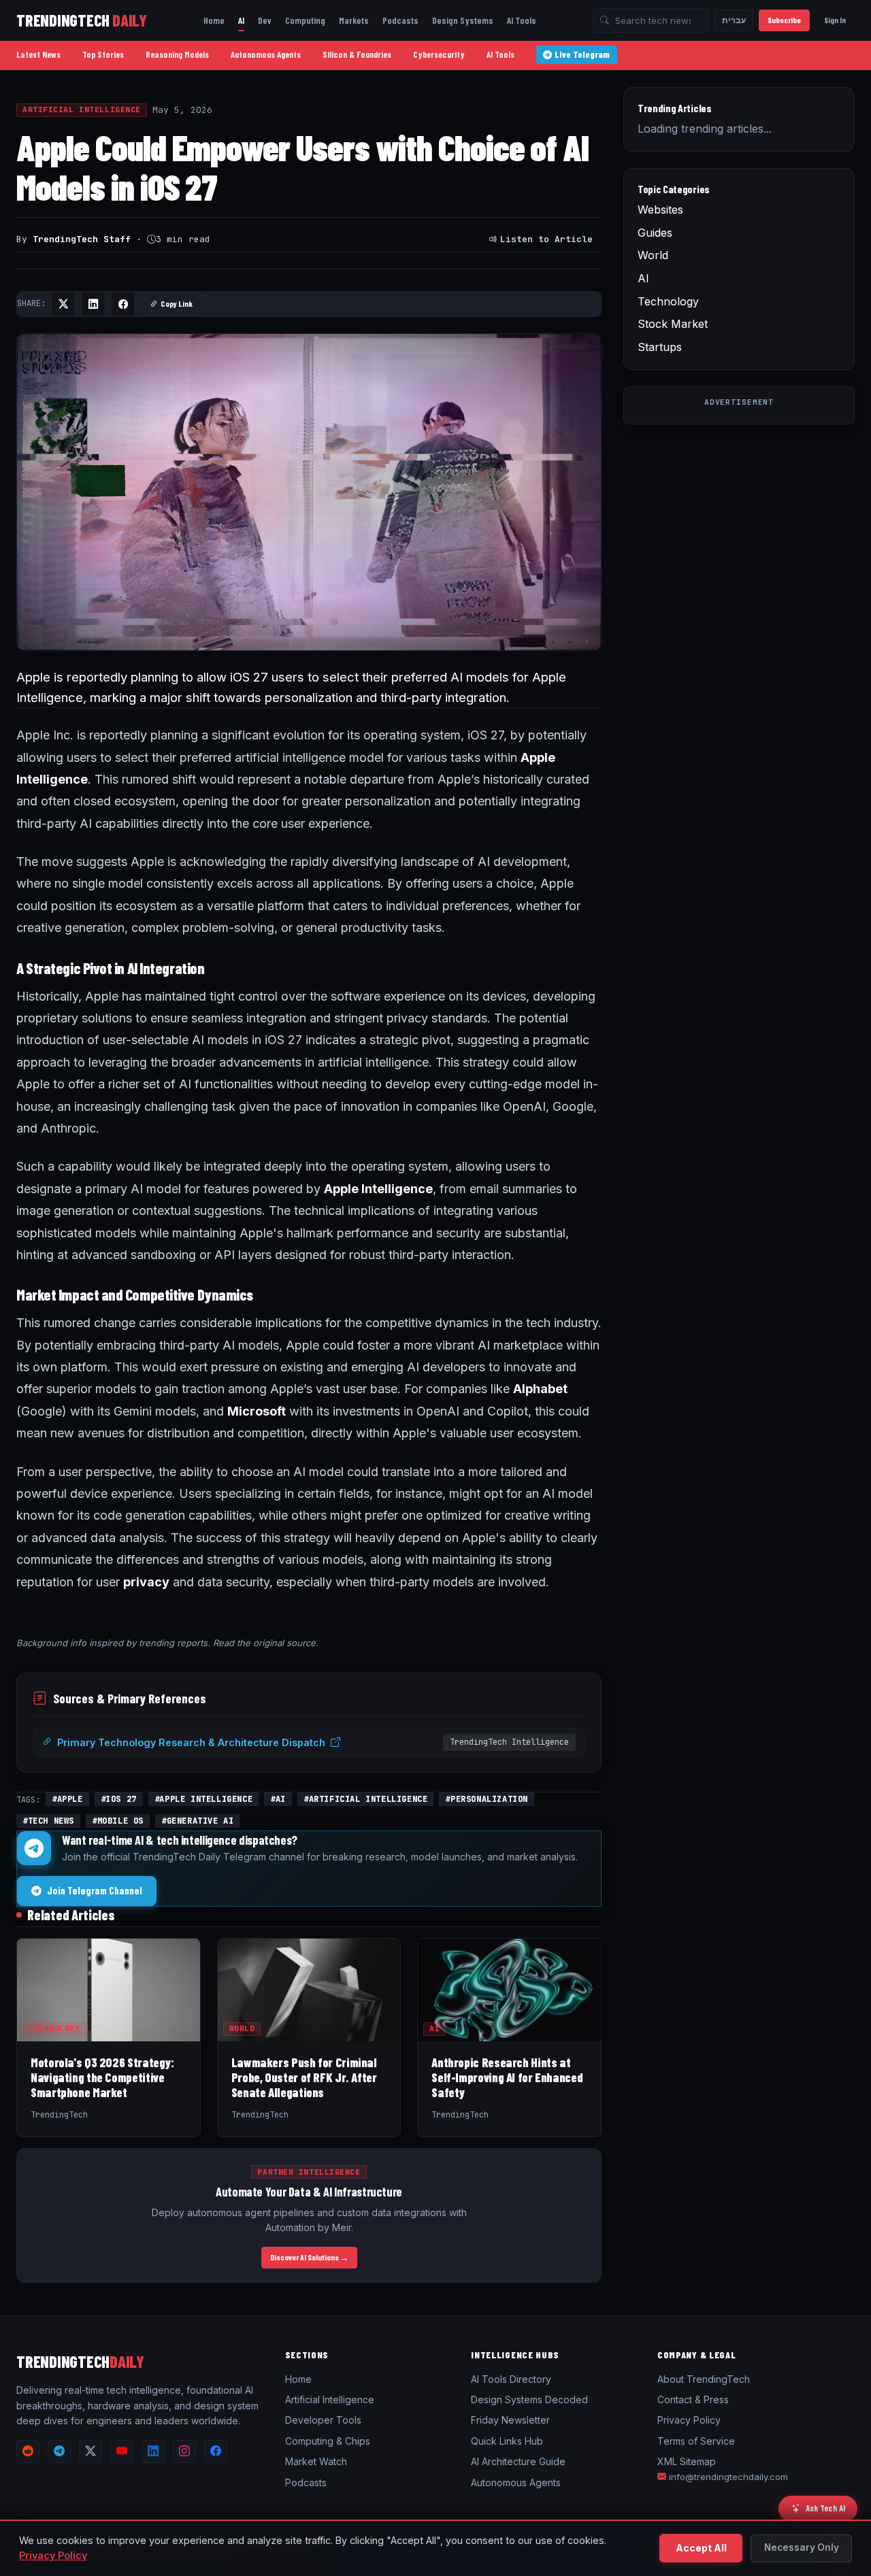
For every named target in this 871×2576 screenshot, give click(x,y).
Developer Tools (323, 2420)
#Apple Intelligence (203, 1799)
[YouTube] (122, 2452)
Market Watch (316, 2461)
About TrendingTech (704, 2379)
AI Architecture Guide (518, 2461)
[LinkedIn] (93, 304)
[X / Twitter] (91, 2452)
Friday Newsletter (510, 2420)
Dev (265, 20)
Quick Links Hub (507, 2441)
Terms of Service (696, 2441)
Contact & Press (693, 2399)
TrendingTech (82, 20)
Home (214, 20)
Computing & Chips (328, 2441)
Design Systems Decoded (529, 2399)
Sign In (835, 20)
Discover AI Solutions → (309, 2257)
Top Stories (103, 54)
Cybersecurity (439, 54)
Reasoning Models (177, 54)
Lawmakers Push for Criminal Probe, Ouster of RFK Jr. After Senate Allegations (304, 2077)
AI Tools (522, 20)
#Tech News (48, 1821)
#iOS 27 (119, 1799)
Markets (354, 20)
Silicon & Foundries (357, 54)
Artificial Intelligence (82, 110)
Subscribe (784, 20)
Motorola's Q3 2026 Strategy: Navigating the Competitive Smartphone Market (102, 2077)
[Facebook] (123, 304)
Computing (305, 20)
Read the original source (264, 1643)
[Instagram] (184, 2452)
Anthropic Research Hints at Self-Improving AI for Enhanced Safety (507, 2077)
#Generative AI (197, 1821)
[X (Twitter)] (63, 304)
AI (241, 20)
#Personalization (487, 1799)
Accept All (701, 2548)
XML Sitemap (687, 2461)
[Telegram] (59, 2452)
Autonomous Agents (266, 54)
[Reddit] (28, 2452)
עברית (734, 20)
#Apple (67, 1799)
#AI (278, 1799)
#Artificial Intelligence (365, 1799)
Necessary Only (802, 2547)
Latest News (38, 54)
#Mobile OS (118, 1821)
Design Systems (463, 20)
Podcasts (400, 20)
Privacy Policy (689, 2420)
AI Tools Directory (511, 2379)
